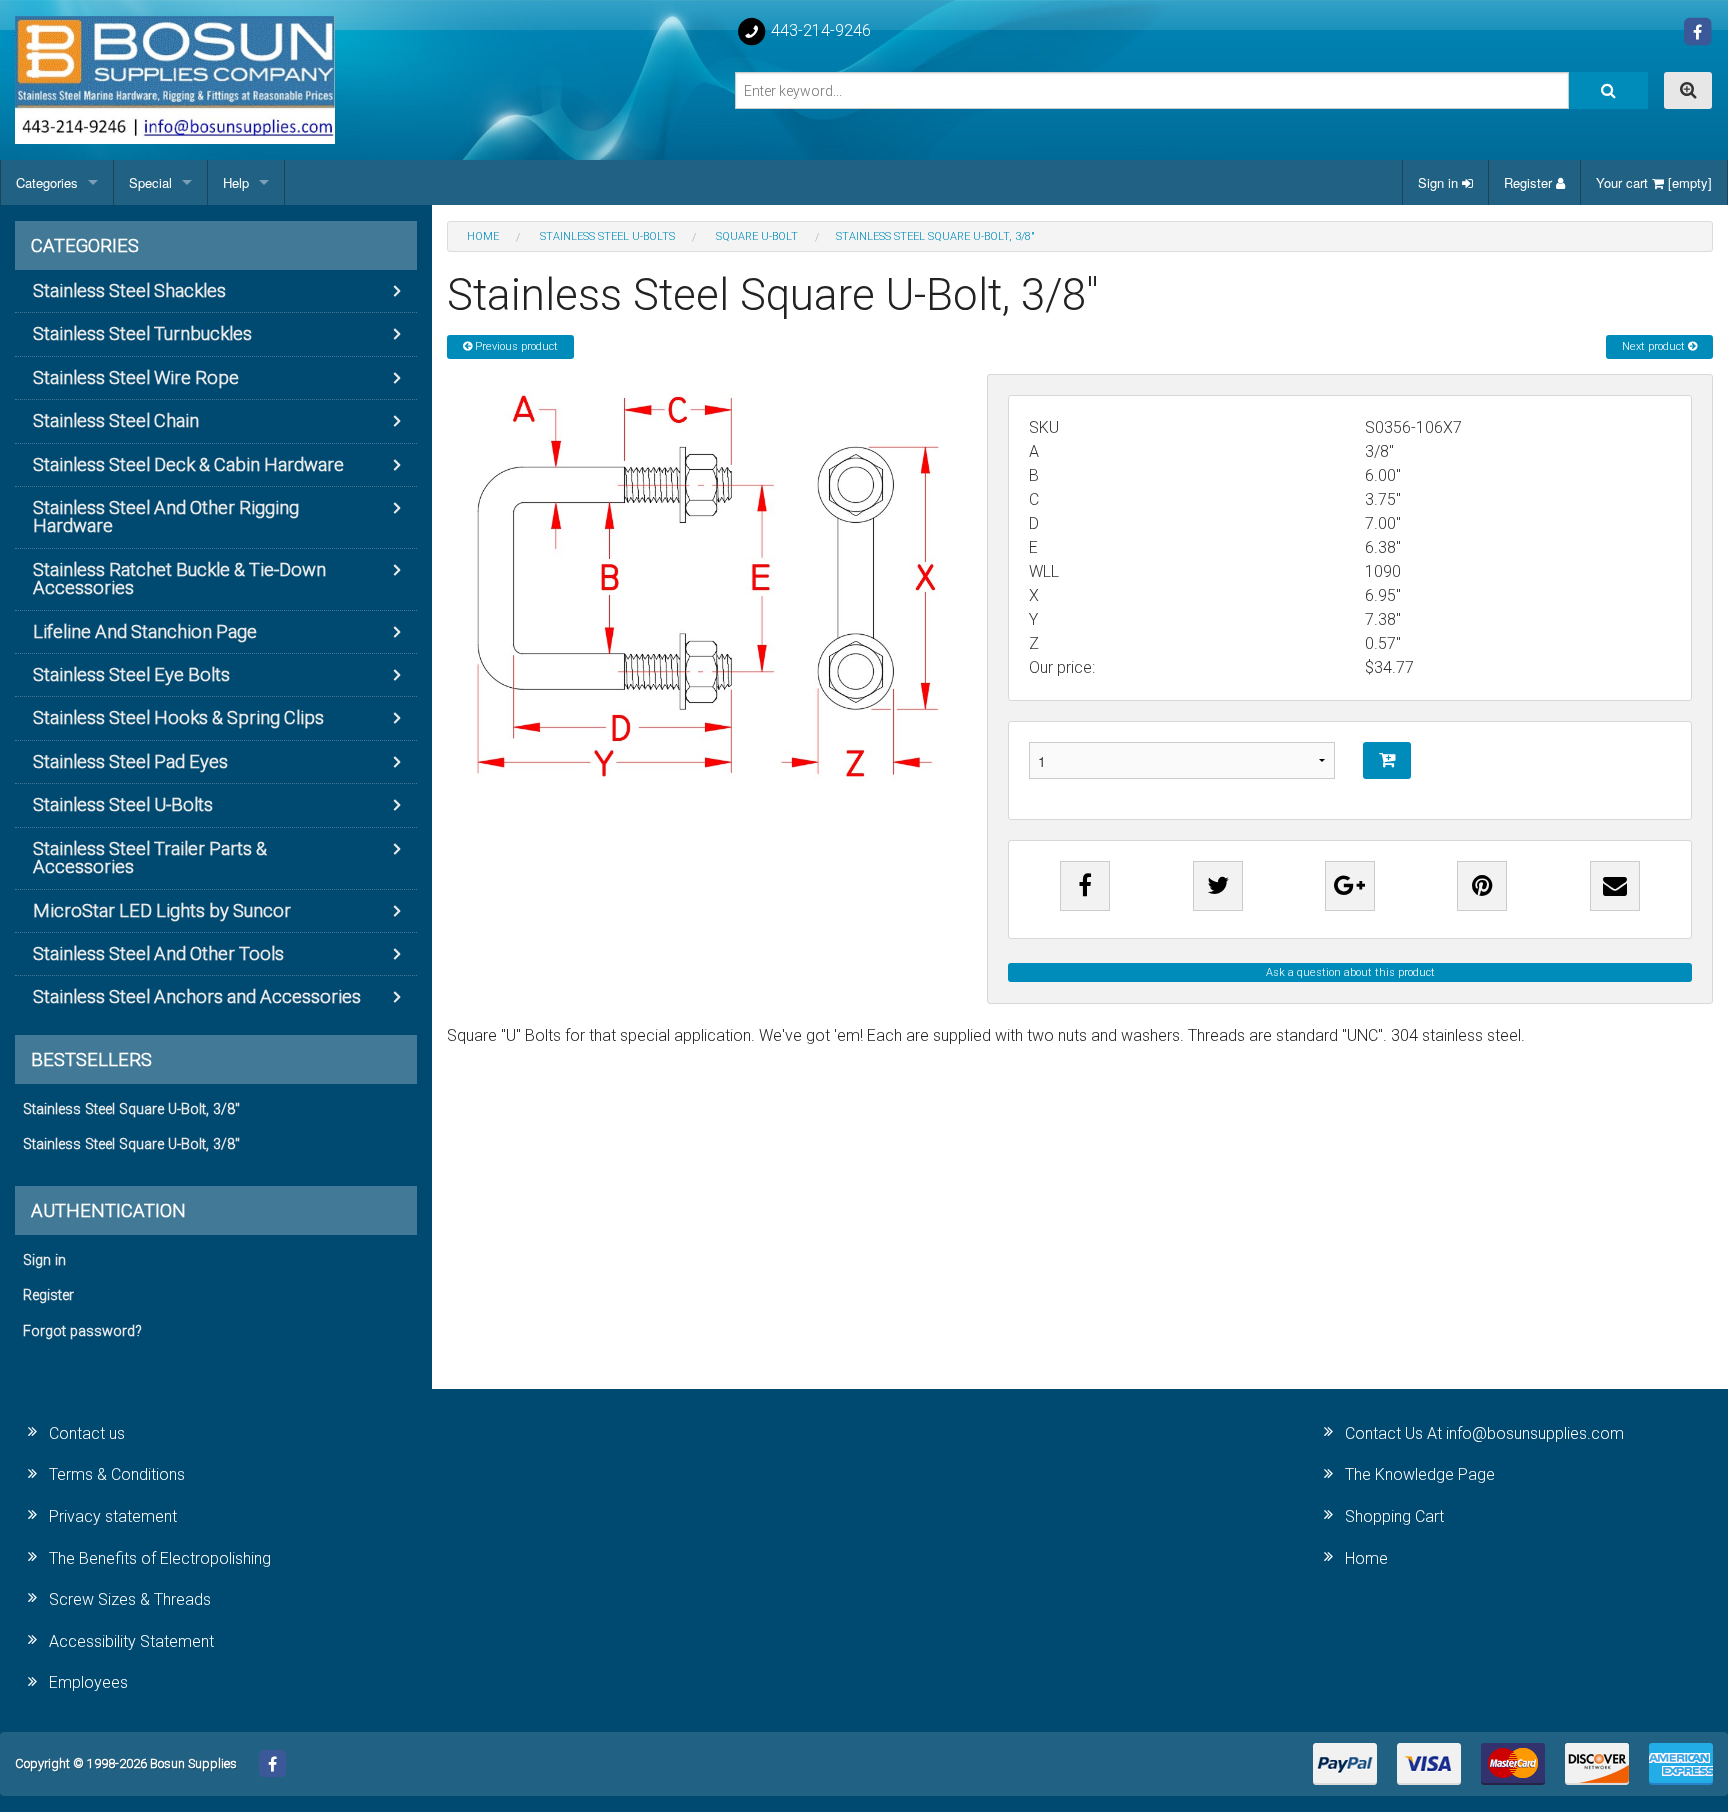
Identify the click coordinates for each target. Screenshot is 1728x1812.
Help (236, 182)
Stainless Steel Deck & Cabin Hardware (188, 464)
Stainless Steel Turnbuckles (142, 333)
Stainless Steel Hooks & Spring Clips (178, 717)
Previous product (515, 346)
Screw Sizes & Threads (130, 1599)
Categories (47, 182)
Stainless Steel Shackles (129, 290)
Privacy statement (113, 1516)
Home (1366, 1558)
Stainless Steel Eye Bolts (131, 674)
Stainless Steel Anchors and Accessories (197, 996)
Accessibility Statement (131, 1641)
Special (150, 182)
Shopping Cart (1394, 1516)
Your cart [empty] (1654, 182)
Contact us (87, 1433)
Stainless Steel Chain (116, 420)
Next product (1655, 346)
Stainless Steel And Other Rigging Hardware (166, 516)
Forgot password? (82, 1331)
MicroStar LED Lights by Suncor (162, 910)
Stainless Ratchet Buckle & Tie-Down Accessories (179, 578)
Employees (88, 1682)
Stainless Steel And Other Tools (158, 953)
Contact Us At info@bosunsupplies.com (1484, 1433)
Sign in (1440, 182)
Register (1530, 182)
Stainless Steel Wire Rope (136, 377)
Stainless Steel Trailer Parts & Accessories (150, 857)
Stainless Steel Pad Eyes (130, 761)
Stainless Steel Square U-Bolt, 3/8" (131, 1109)
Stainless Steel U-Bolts (123, 804)
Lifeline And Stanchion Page (145, 631)
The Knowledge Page (1420, 1474)
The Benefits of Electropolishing (160, 1558)
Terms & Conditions (117, 1474)
